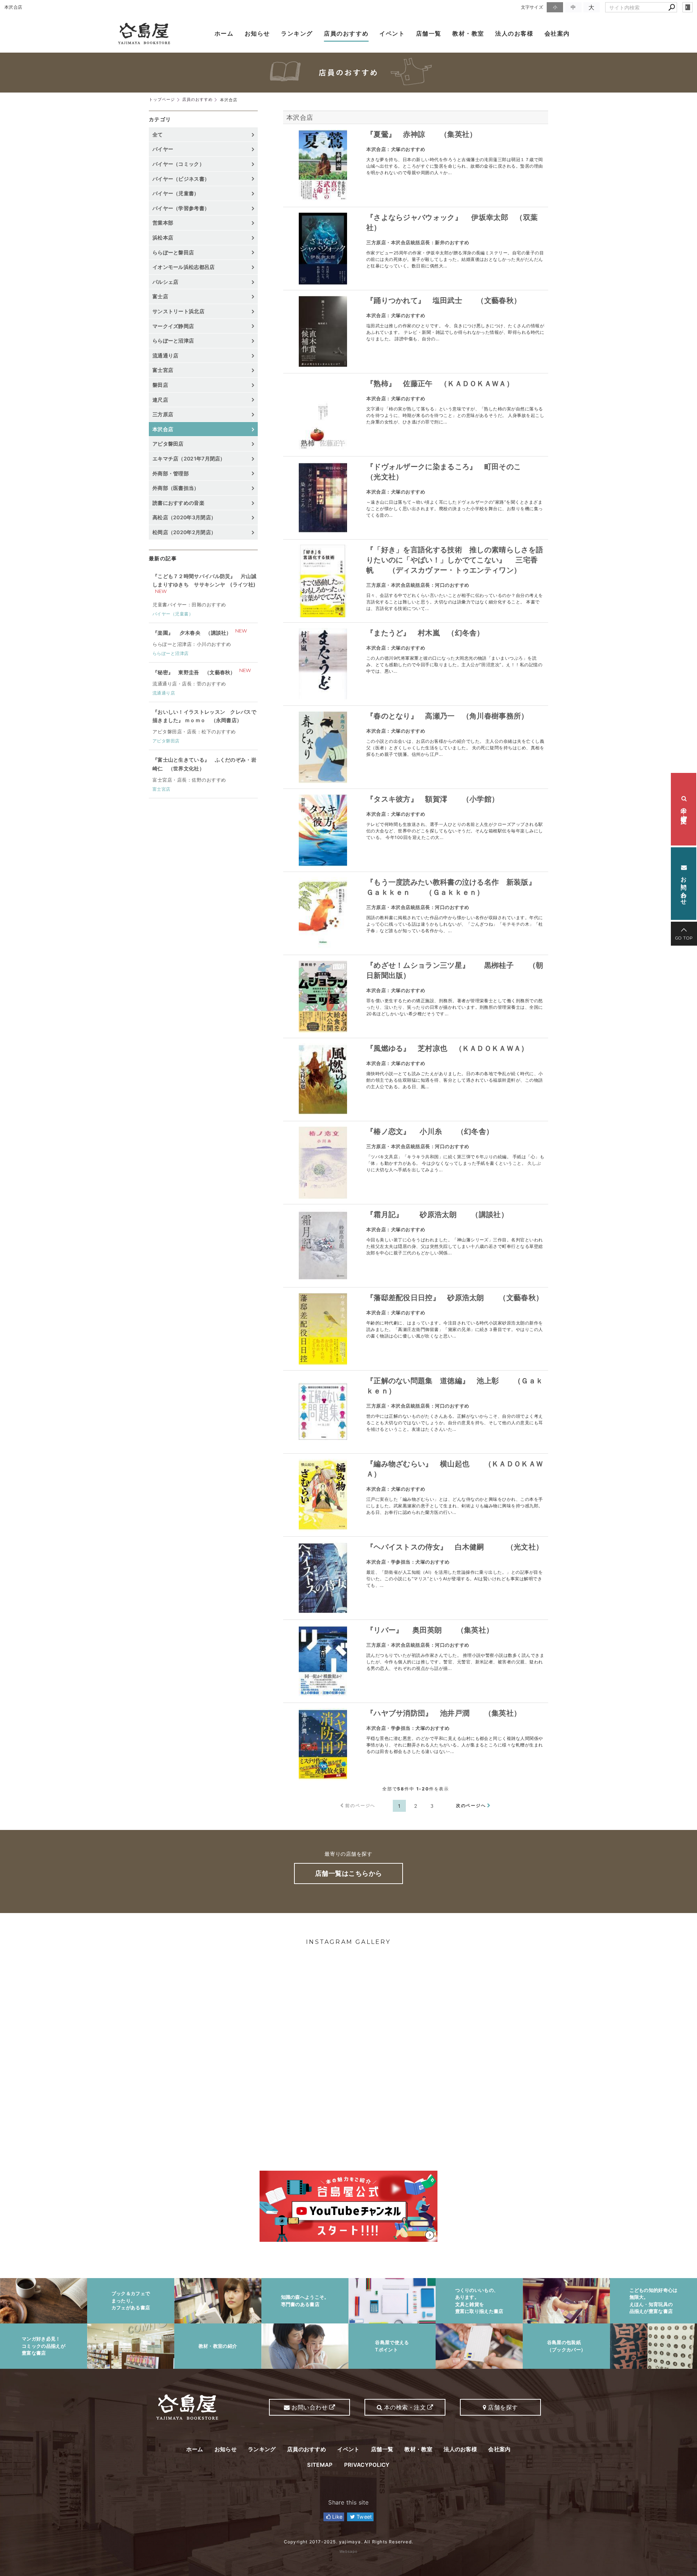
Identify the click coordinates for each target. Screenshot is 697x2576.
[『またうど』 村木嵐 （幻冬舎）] (323, 664)
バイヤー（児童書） (176, 193)
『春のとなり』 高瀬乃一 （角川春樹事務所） (447, 716)
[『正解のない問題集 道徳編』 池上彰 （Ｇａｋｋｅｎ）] (323, 1412)
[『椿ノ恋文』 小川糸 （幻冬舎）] (323, 1163)
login (688, 7)
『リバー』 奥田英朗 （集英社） (430, 1630)
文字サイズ (532, 7)
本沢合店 (300, 117)
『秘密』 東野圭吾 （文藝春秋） (194, 672)
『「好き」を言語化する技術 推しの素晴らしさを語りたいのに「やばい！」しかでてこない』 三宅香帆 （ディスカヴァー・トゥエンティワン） (455, 560)
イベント (392, 33)
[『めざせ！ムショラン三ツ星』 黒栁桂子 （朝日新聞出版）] (323, 996)
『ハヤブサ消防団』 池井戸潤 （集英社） (444, 1713)
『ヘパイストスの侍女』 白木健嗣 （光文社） (455, 1547)
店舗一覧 (429, 33)
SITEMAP (320, 2465)
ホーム (224, 33)
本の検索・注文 (684, 809)
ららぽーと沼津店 (173, 341)
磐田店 (160, 385)
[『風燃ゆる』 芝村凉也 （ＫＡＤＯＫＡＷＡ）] (323, 1080)
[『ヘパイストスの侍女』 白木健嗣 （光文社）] (323, 1578)
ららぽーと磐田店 (173, 252)
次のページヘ (471, 1805)
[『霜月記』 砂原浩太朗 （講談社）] (323, 1246)
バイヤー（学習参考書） (181, 208)
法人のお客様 (514, 33)
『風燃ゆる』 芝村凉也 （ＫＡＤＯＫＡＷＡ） (447, 1048)
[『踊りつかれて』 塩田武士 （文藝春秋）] (323, 332)
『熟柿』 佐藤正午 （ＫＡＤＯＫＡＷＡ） (440, 384)
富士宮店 (163, 370)
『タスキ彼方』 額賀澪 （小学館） (433, 799)
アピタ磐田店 (168, 444)
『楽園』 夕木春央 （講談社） (192, 633)
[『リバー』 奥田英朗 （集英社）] (323, 1661)
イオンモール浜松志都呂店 (184, 267)
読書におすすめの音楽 (178, 503)
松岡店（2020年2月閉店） (184, 532)
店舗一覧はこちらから (349, 1873)
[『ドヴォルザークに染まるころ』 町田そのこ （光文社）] (323, 498)
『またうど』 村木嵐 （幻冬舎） (425, 633)
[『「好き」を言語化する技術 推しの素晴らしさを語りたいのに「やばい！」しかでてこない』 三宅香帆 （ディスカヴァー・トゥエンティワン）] (323, 581)
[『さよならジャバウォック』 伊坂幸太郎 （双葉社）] (323, 249)
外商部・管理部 (171, 473)
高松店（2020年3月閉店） (184, 517)
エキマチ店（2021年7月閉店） (189, 458)
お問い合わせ (684, 887)
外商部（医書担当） (176, 488)
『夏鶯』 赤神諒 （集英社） (422, 134)
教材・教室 (468, 33)
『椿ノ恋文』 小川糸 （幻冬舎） (430, 1131)
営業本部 (163, 223)
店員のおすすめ (346, 33)
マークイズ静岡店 (173, 326)
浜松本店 (163, 237)
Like (337, 2517)
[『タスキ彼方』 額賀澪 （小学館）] (323, 830)
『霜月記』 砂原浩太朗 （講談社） (437, 1215)
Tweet (364, 2517)
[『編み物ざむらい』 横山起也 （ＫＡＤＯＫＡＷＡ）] (323, 1495)
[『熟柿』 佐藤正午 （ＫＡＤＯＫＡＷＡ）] (323, 415)
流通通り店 (166, 355)
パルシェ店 (166, 282)
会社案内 (557, 33)
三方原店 (163, 414)
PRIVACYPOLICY (367, 2465)
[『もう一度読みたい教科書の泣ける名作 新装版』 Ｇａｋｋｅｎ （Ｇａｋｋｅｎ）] (323, 913)
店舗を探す (502, 2407)
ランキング (297, 33)
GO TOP (684, 938)
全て (158, 134)
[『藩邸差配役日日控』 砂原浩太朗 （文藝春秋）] (323, 1329)
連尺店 (160, 400)
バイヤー (163, 149)
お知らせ (257, 33)
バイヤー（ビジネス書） (181, 179)
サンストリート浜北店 (178, 311)
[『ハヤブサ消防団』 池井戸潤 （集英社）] (323, 1744)
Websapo (348, 2551)
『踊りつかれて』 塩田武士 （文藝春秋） (444, 300)
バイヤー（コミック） (178, 164)
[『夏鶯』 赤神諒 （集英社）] (323, 165)
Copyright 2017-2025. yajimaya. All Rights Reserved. (348, 2542)
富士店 (160, 296)
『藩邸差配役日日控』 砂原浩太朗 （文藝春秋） (455, 1298)
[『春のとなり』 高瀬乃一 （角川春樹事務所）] (323, 747)
